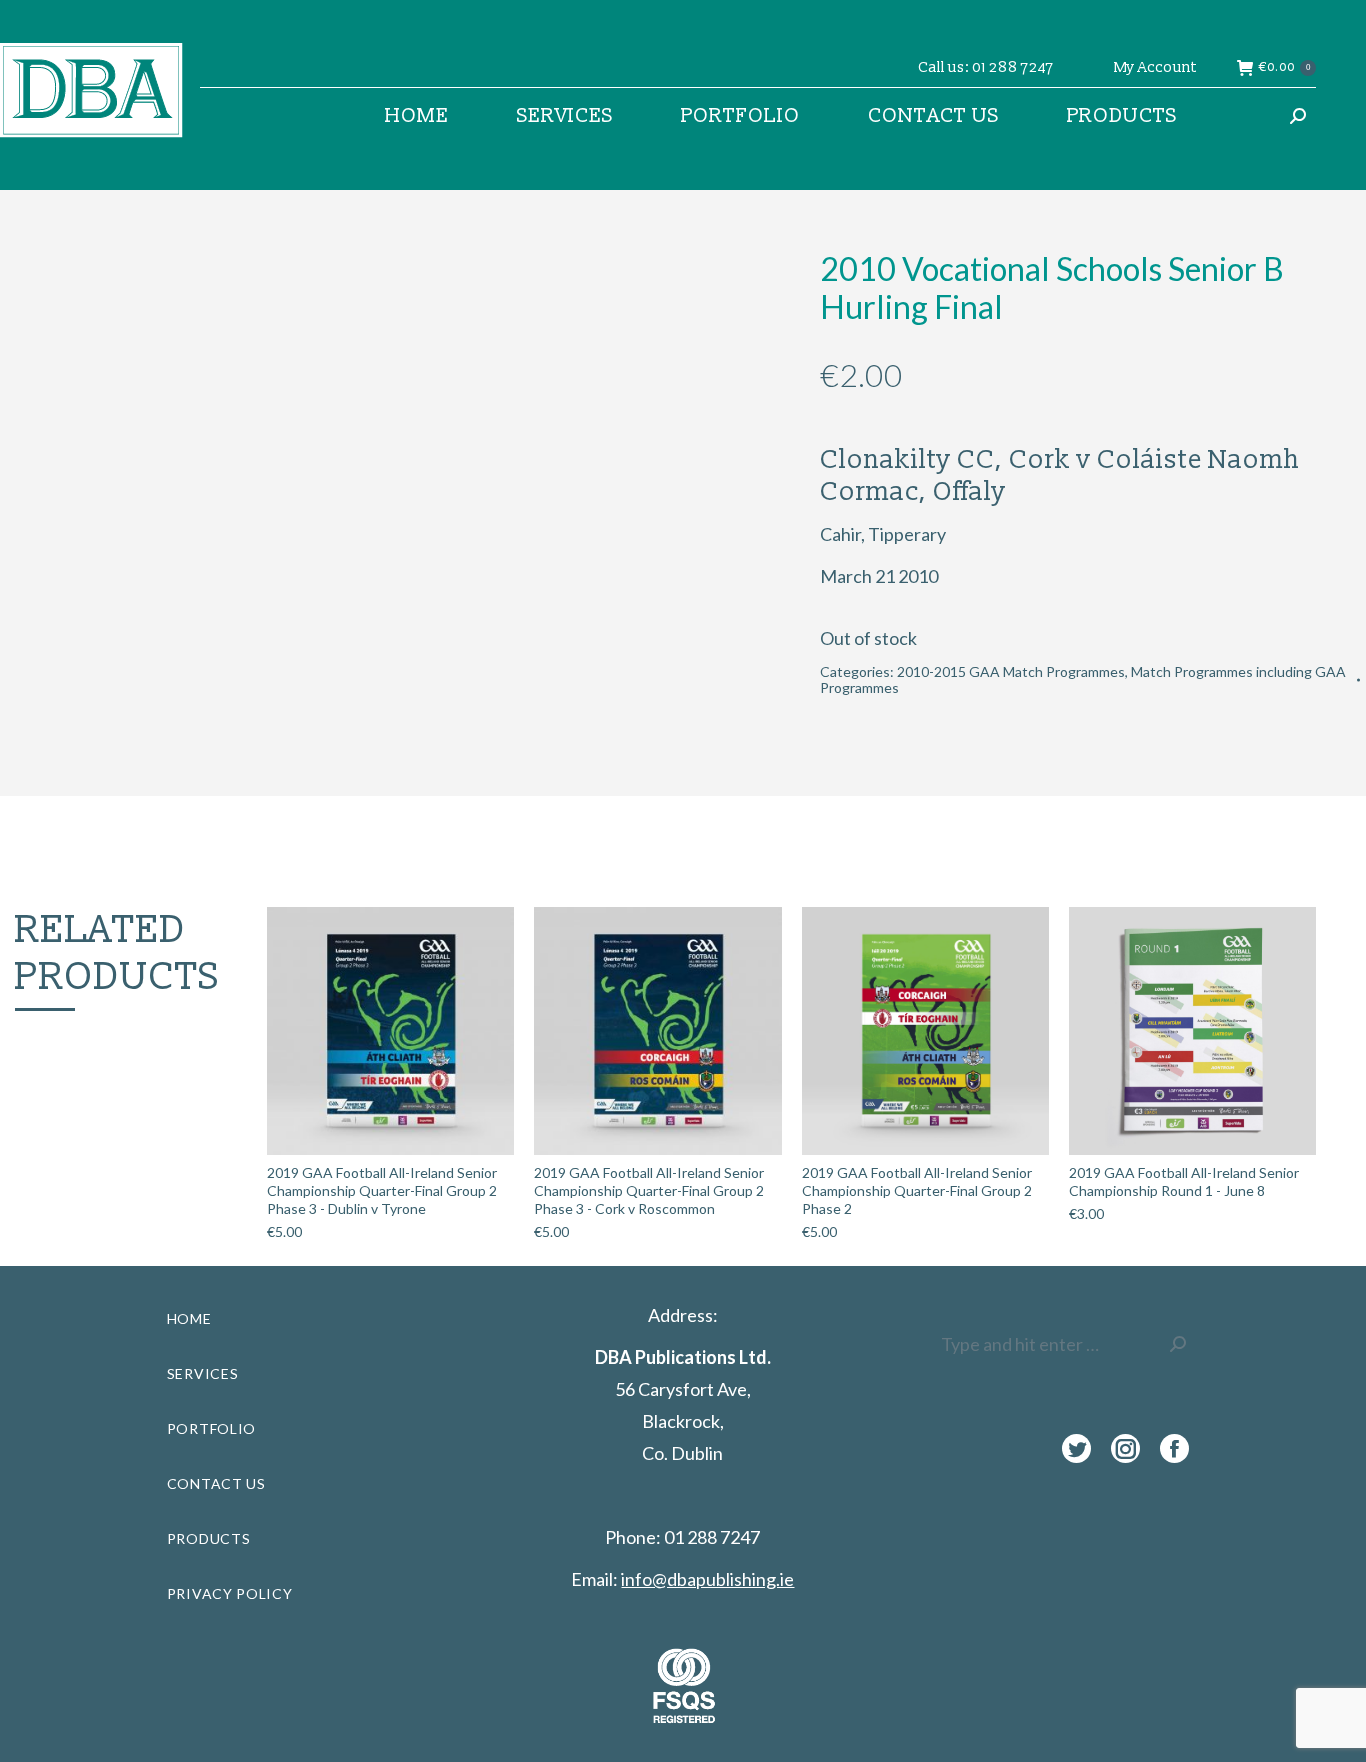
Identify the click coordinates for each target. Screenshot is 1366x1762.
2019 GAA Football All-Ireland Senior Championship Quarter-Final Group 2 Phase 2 (917, 1190)
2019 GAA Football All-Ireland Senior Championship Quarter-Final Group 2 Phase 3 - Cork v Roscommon (649, 1190)
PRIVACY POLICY (230, 1593)
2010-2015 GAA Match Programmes (1011, 671)
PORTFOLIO (211, 1428)
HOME (189, 1318)
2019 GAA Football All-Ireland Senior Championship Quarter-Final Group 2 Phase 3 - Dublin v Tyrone (382, 1190)
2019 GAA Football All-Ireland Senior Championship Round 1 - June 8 (1184, 1181)
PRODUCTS (209, 1538)
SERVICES (203, 1373)
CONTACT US (216, 1483)
